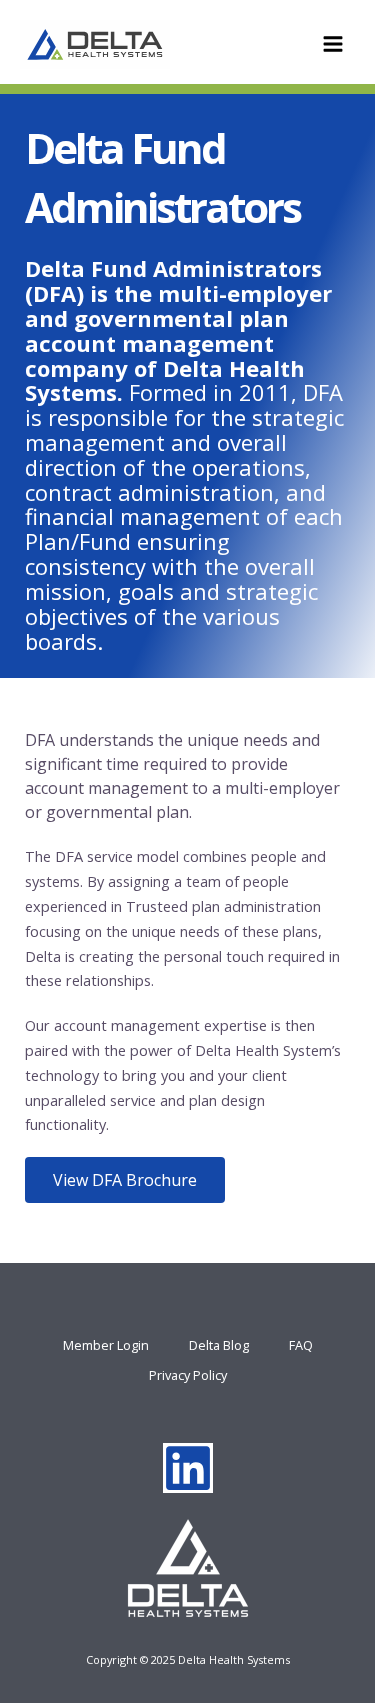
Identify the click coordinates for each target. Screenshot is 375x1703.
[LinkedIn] (188, 1468)
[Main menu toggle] (333, 44)
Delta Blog (219, 1345)
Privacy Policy (188, 1375)
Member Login (106, 1345)
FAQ (301, 1345)
